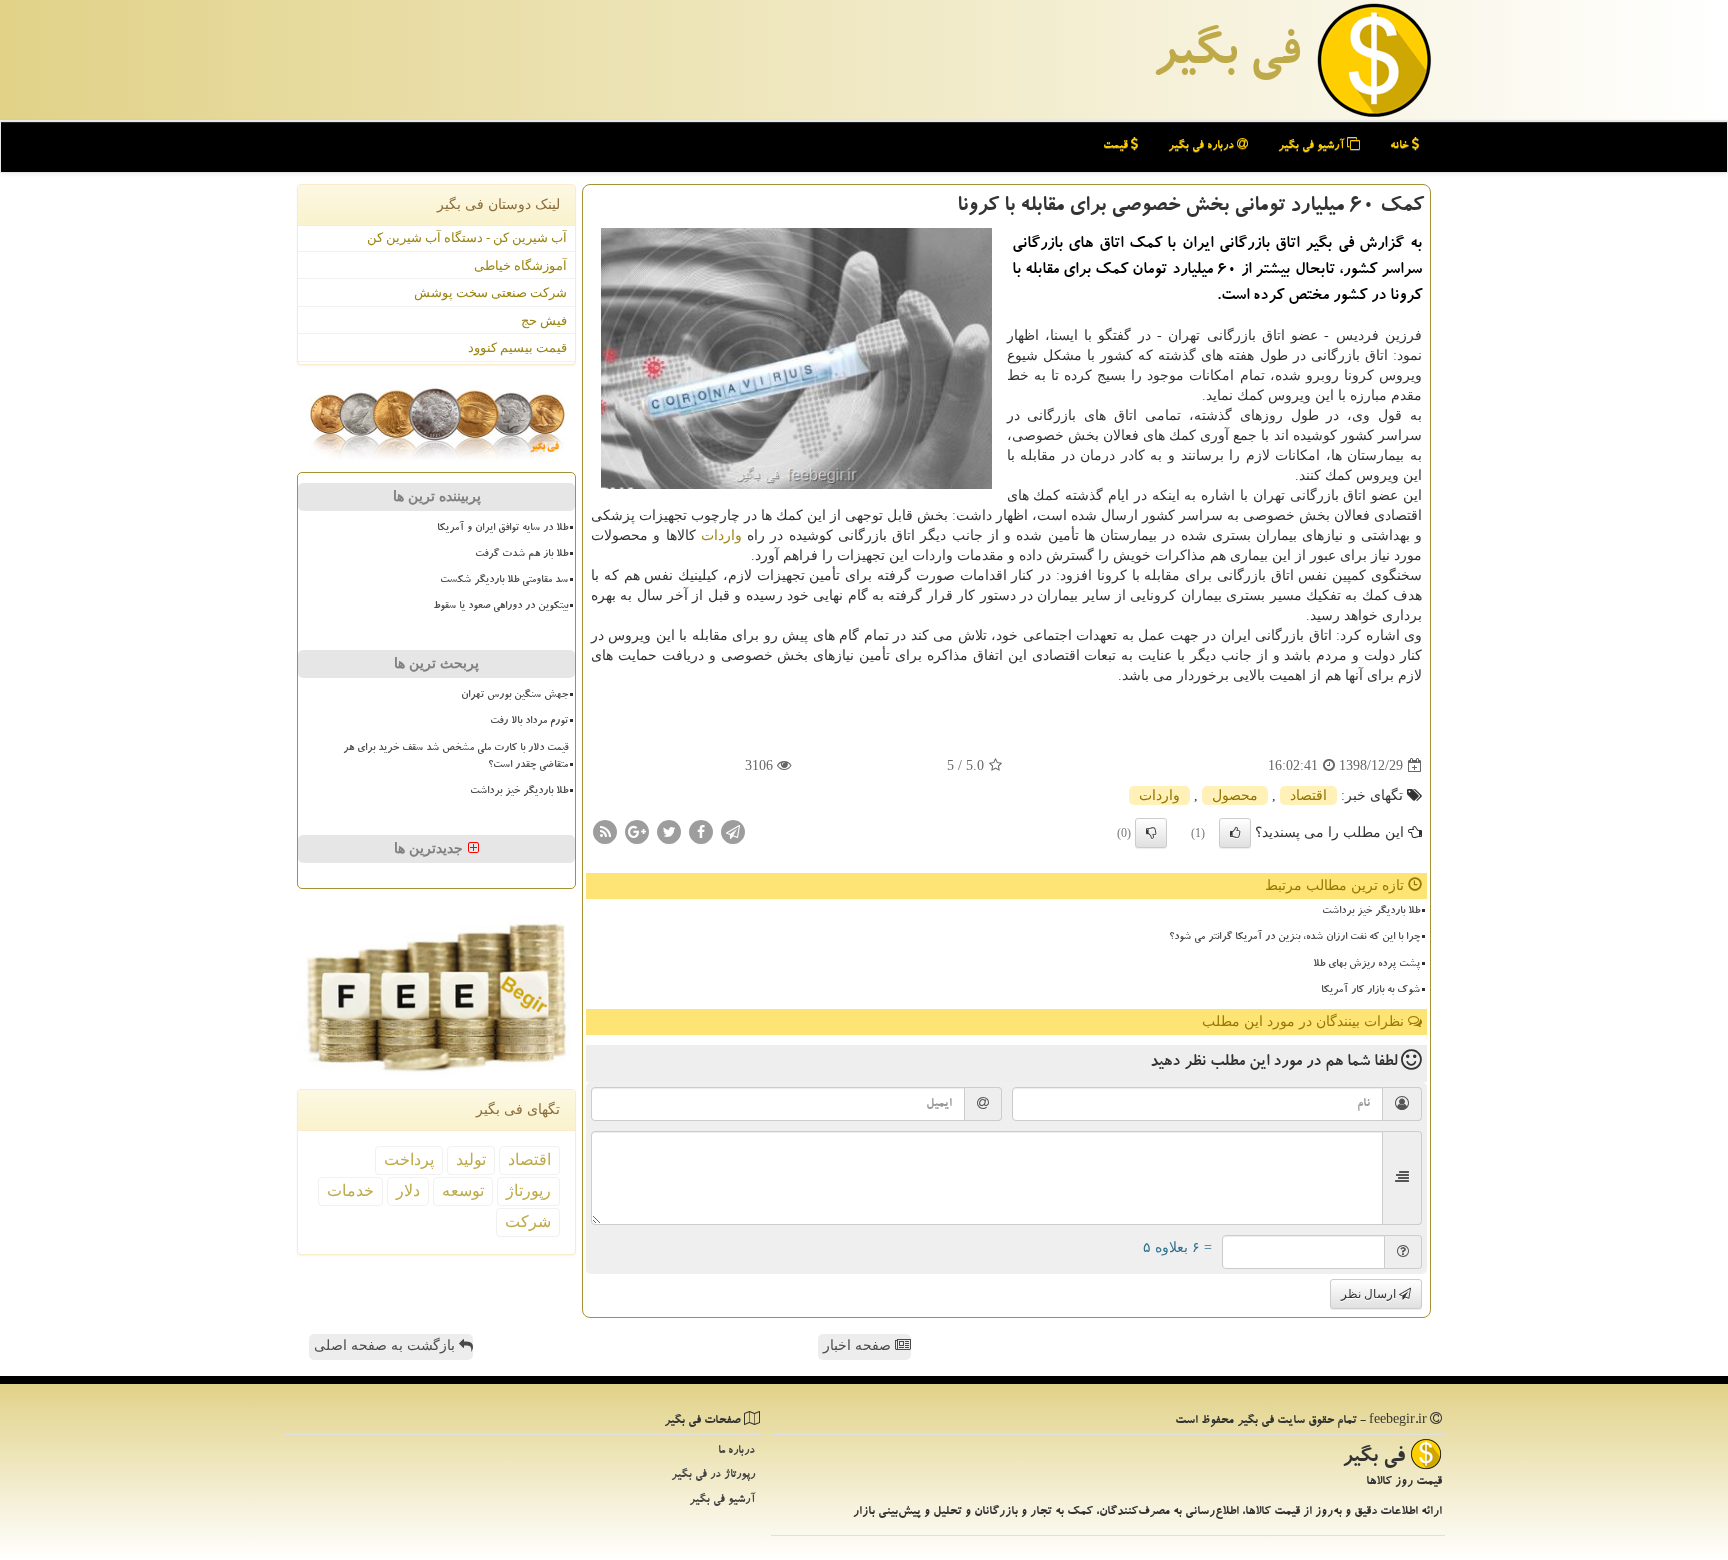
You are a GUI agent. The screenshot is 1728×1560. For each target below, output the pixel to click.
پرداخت (409, 1159)
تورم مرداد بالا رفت (529, 722)
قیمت (1117, 146)
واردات (721, 535)
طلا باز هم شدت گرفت (521, 555)
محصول (1235, 795)
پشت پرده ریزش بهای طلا (1366, 965)
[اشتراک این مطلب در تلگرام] (733, 831)
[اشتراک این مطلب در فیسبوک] (701, 831)
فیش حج (544, 320)
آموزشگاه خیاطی (520, 265)
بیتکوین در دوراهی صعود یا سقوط (500, 607)
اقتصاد (1308, 795)
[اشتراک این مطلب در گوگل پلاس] (637, 831)
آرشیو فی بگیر (1312, 146)
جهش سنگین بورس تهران (514, 696)
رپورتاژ (528, 1190)
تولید (471, 1159)
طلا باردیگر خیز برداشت (1371, 912)
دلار (408, 1190)
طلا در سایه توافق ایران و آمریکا (502, 529)
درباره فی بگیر (1202, 146)
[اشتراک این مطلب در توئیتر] (669, 831)
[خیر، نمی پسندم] (1151, 833)
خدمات (350, 1190)
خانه (1401, 146)
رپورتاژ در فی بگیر (713, 1475)
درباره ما (736, 1451)
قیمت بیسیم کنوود (517, 347)
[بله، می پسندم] (1235, 833)
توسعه (463, 1190)
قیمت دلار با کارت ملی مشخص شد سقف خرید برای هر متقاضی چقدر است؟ (455, 757)
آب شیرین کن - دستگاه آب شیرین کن (467, 237)
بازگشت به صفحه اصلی (386, 1345)
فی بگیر (1226, 57)
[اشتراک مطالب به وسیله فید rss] (605, 831)
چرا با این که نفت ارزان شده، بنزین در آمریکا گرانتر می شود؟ (1294, 938)
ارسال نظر (1370, 1294)
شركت (528, 1221)
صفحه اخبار (859, 1345)
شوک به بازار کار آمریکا (1370, 991)
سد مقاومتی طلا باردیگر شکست (504, 581)
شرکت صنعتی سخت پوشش (490, 292)
